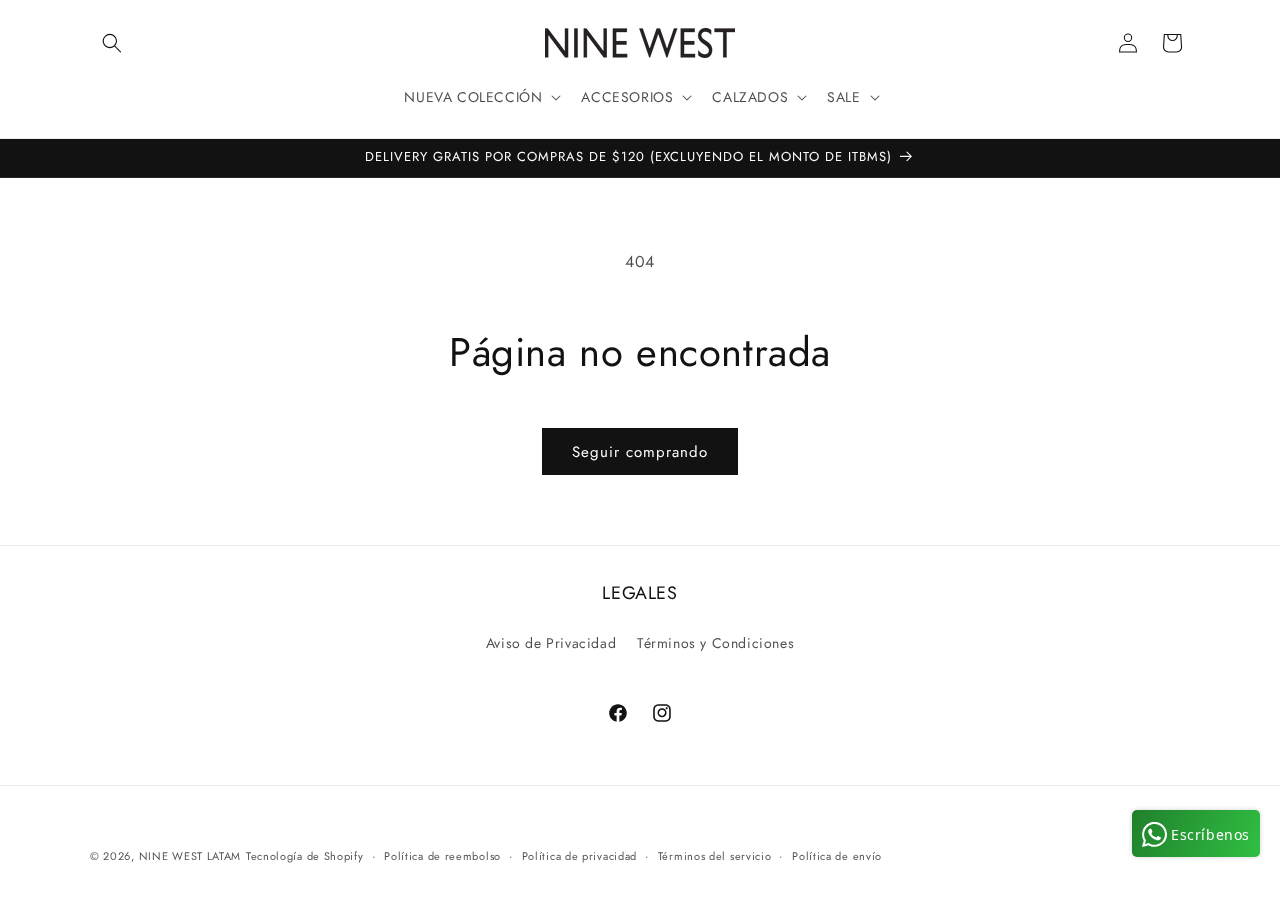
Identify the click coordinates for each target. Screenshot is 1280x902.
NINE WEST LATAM (190, 856)
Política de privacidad (579, 856)
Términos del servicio (715, 856)
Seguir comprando (640, 452)
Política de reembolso (442, 856)
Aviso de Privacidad (551, 643)
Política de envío (837, 856)
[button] (112, 43)
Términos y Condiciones (715, 643)
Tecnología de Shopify (305, 856)
